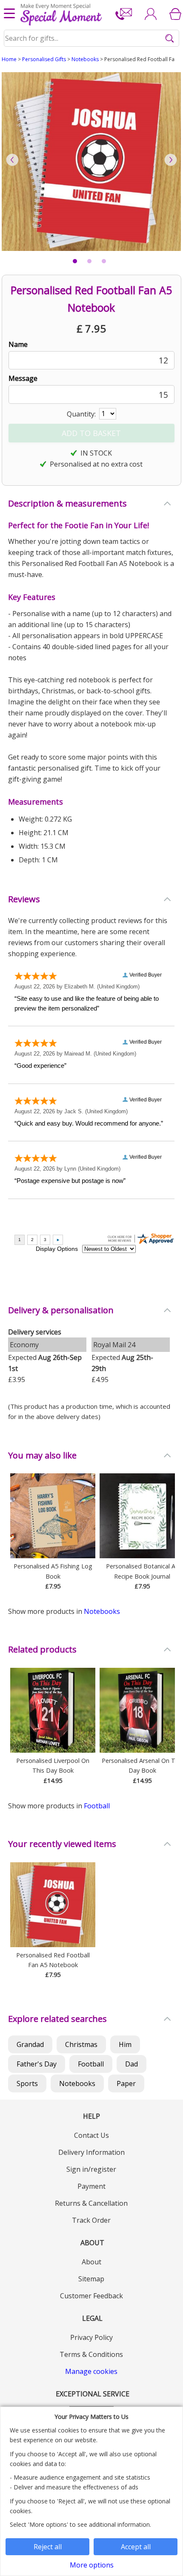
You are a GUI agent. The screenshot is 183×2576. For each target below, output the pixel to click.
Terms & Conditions (91, 2354)
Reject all (48, 2547)
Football (97, 1806)
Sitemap (91, 2279)
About (91, 2262)
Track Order (91, 2220)
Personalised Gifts (44, 59)
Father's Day (37, 2064)
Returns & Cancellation (91, 2203)
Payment (91, 2186)
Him (125, 2044)
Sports (27, 2083)
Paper (126, 2083)
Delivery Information (91, 2152)
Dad (132, 2064)
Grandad (30, 2044)
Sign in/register (91, 2169)
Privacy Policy (91, 2337)
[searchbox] (92, 38)
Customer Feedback (91, 2296)
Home (9, 59)
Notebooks (85, 59)
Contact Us (91, 2135)
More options (92, 2565)
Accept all (136, 2547)
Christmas (81, 2044)
